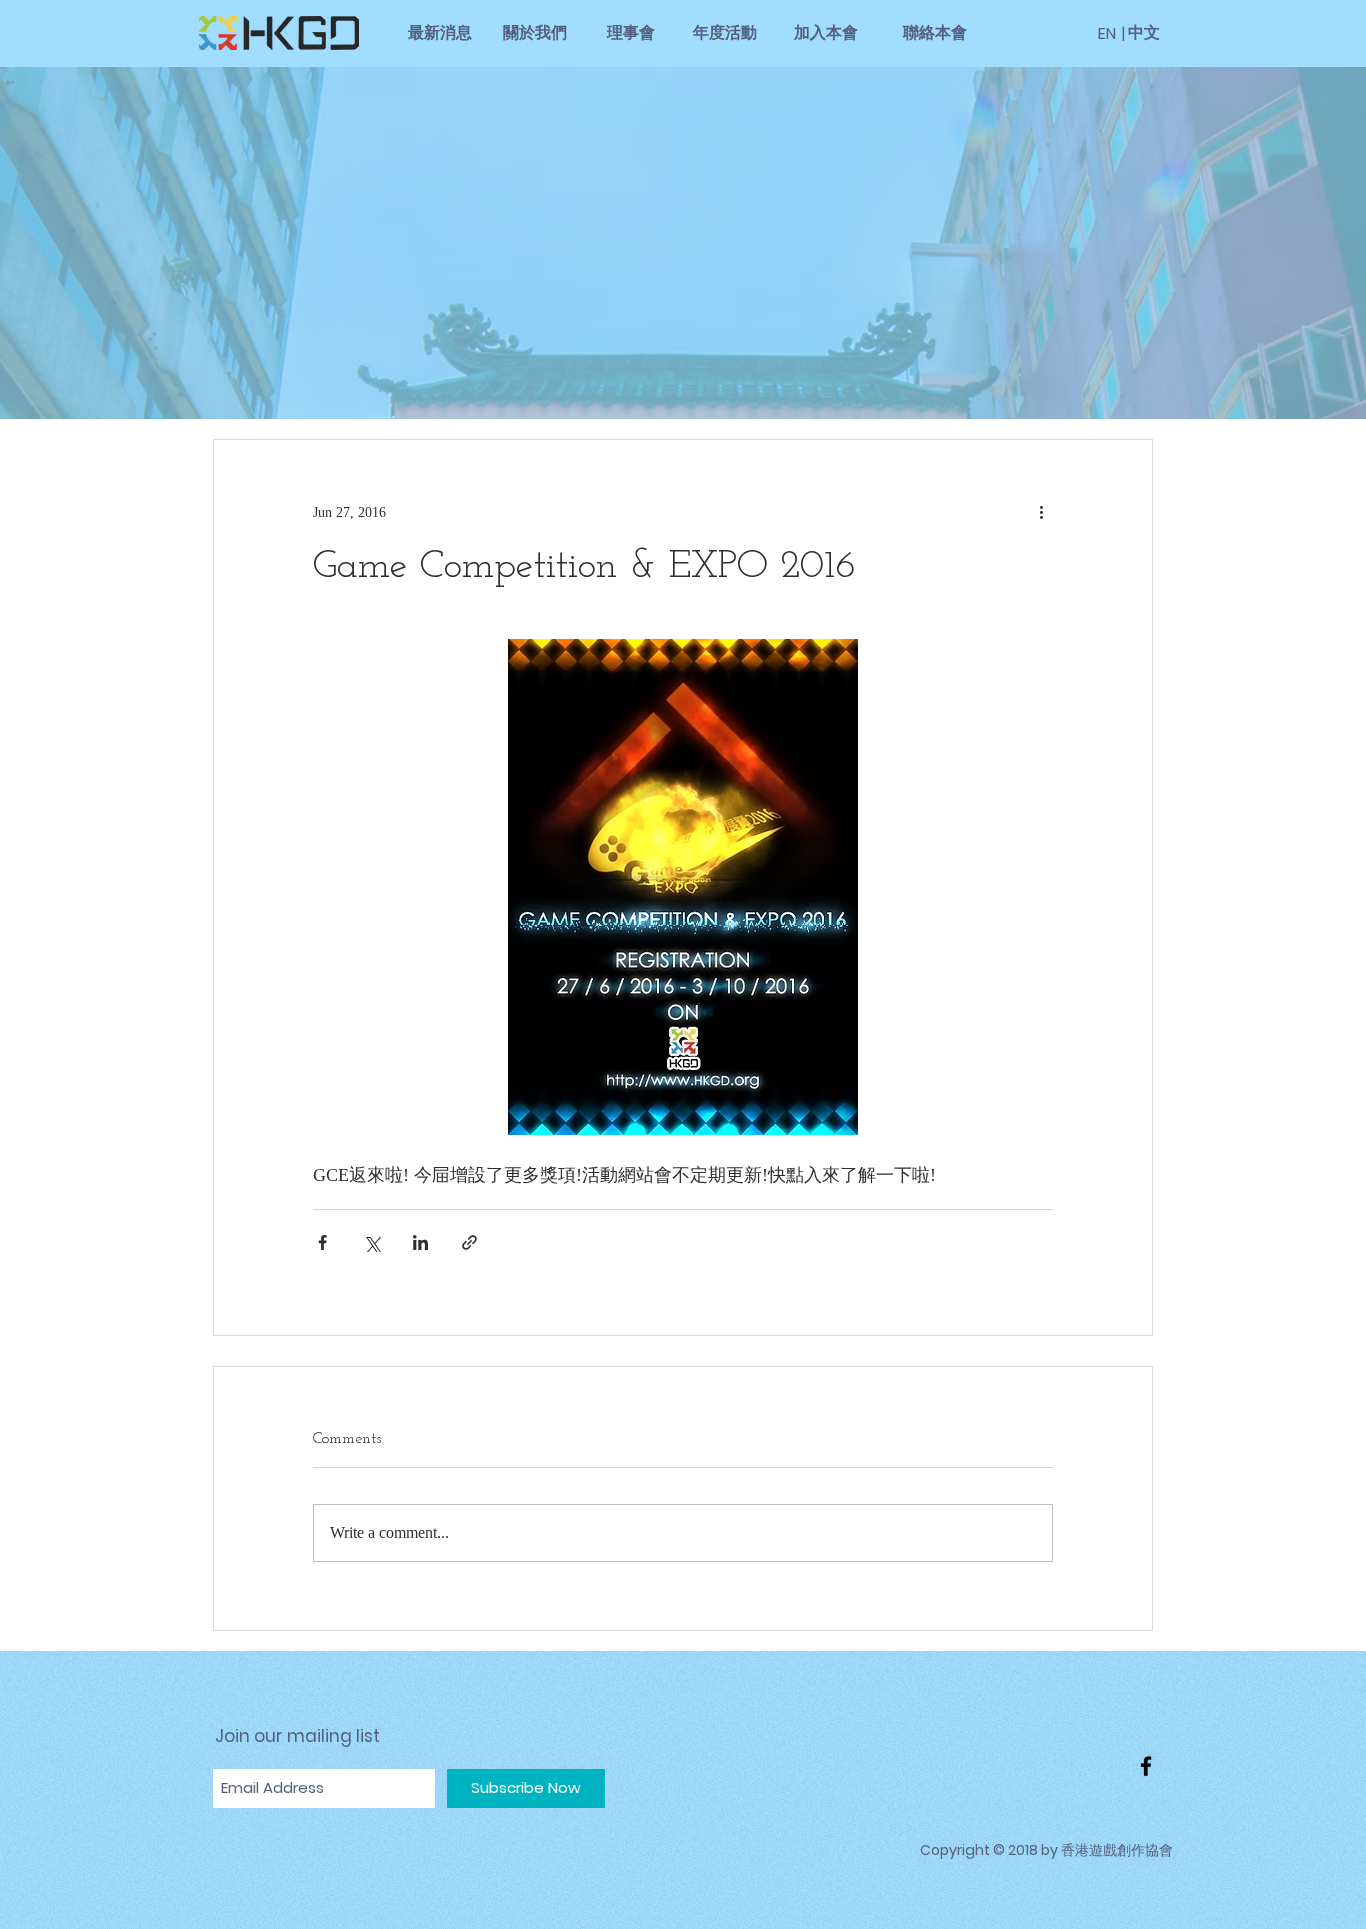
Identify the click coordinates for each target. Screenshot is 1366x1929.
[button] (1123, 34)
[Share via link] (469, 1242)
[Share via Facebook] (322, 1242)
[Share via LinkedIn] (420, 1242)
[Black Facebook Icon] (1146, 1766)
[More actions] (1041, 512)
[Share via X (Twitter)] (371, 1242)
